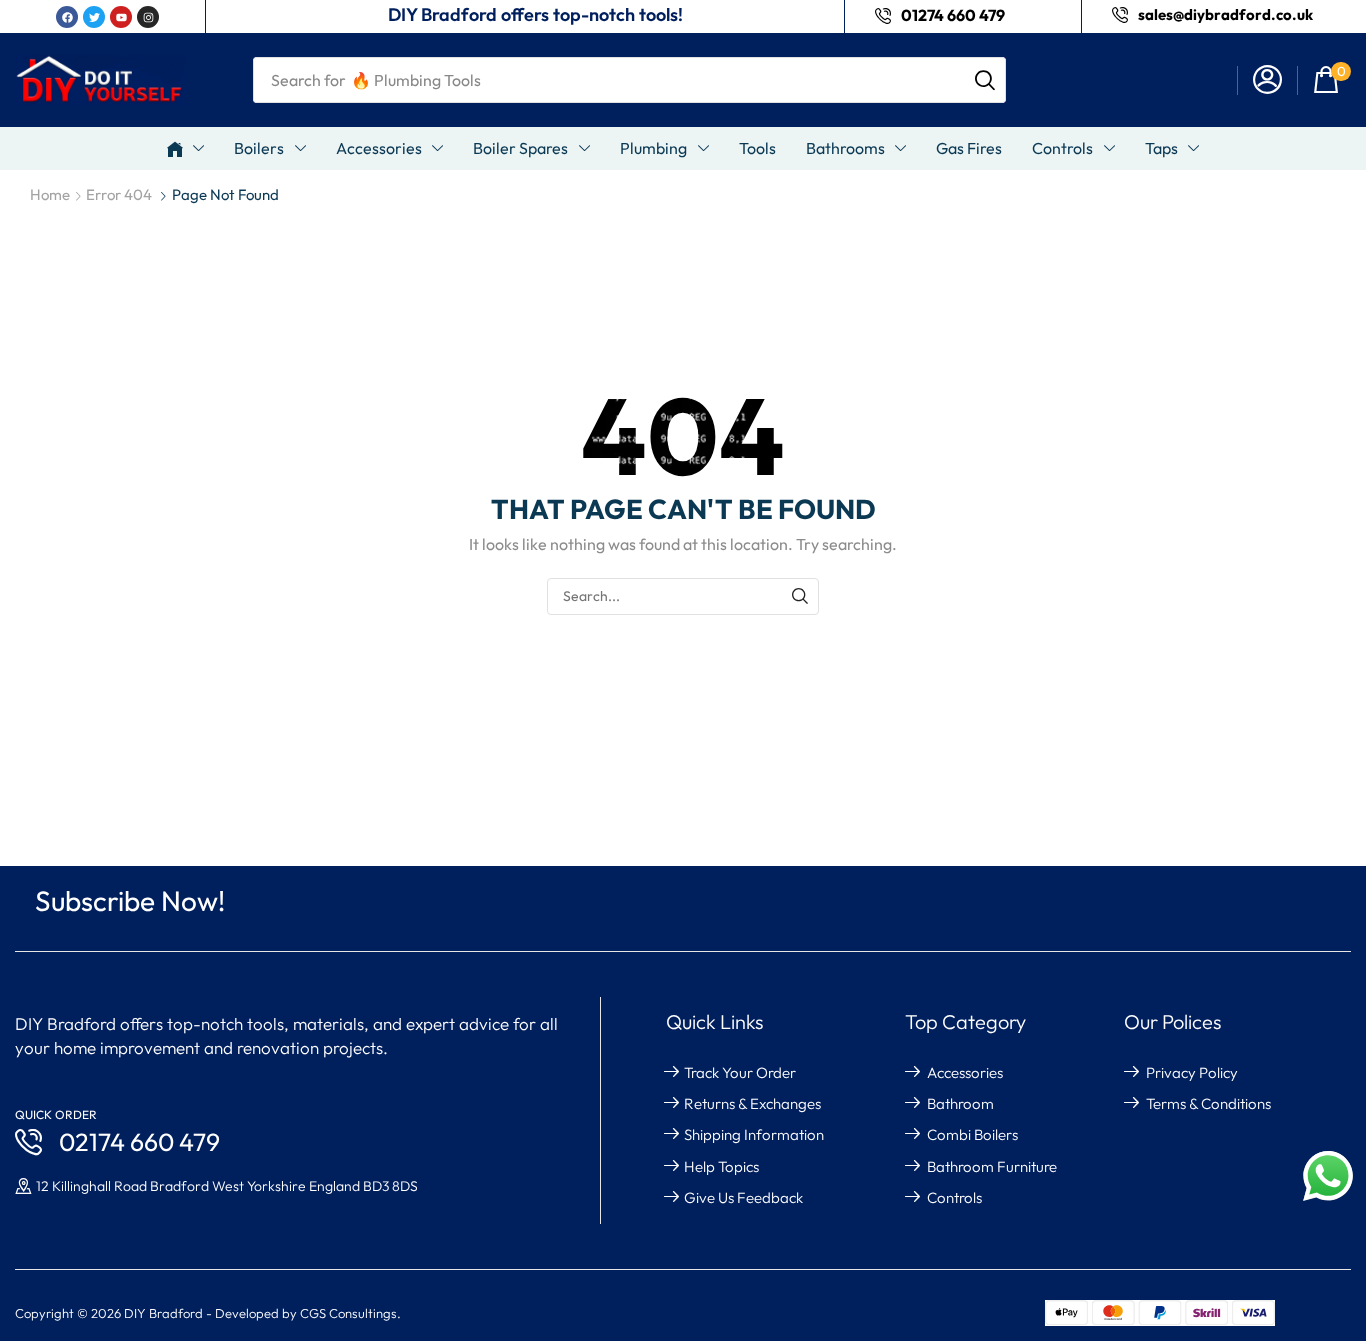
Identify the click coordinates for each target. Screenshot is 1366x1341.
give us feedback (743, 1197)
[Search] (985, 80)
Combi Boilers (972, 1134)
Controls (954, 1197)
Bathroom (960, 1103)
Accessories (965, 1072)
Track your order (740, 1072)
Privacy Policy (1192, 1072)
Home (50, 194)
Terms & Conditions (1208, 1103)
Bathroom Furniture (992, 1166)
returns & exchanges (752, 1103)
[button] (1267, 80)
